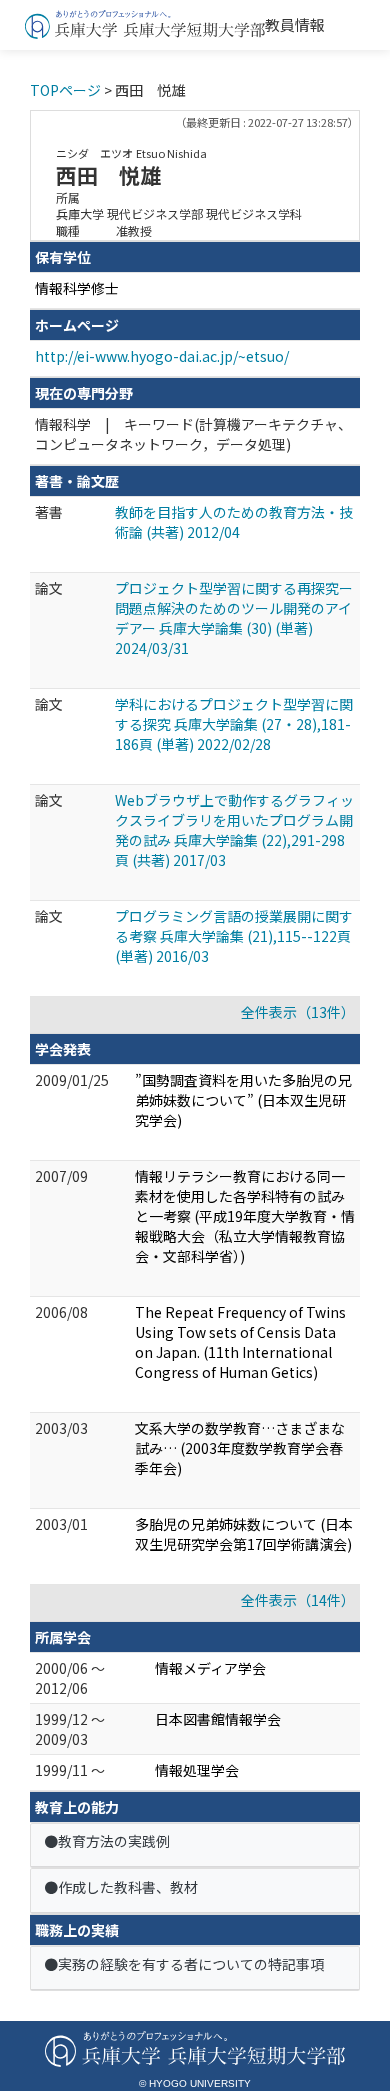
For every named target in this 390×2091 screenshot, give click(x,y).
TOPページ (65, 90)
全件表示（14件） (298, 1600)
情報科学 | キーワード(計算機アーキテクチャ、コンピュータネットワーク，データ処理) (193, 434)
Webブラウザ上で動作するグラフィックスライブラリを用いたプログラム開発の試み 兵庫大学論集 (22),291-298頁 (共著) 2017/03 (234, 830)
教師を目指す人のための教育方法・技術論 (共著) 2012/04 (234, 522)
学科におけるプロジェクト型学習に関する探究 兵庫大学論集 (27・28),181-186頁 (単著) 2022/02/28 (234, 724)
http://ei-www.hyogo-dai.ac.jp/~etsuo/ (162, 356)
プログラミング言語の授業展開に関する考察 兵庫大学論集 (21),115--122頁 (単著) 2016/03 (234, 936)
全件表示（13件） (298, 1012)
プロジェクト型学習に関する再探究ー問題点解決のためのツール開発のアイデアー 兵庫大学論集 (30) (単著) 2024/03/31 (234, 618)
